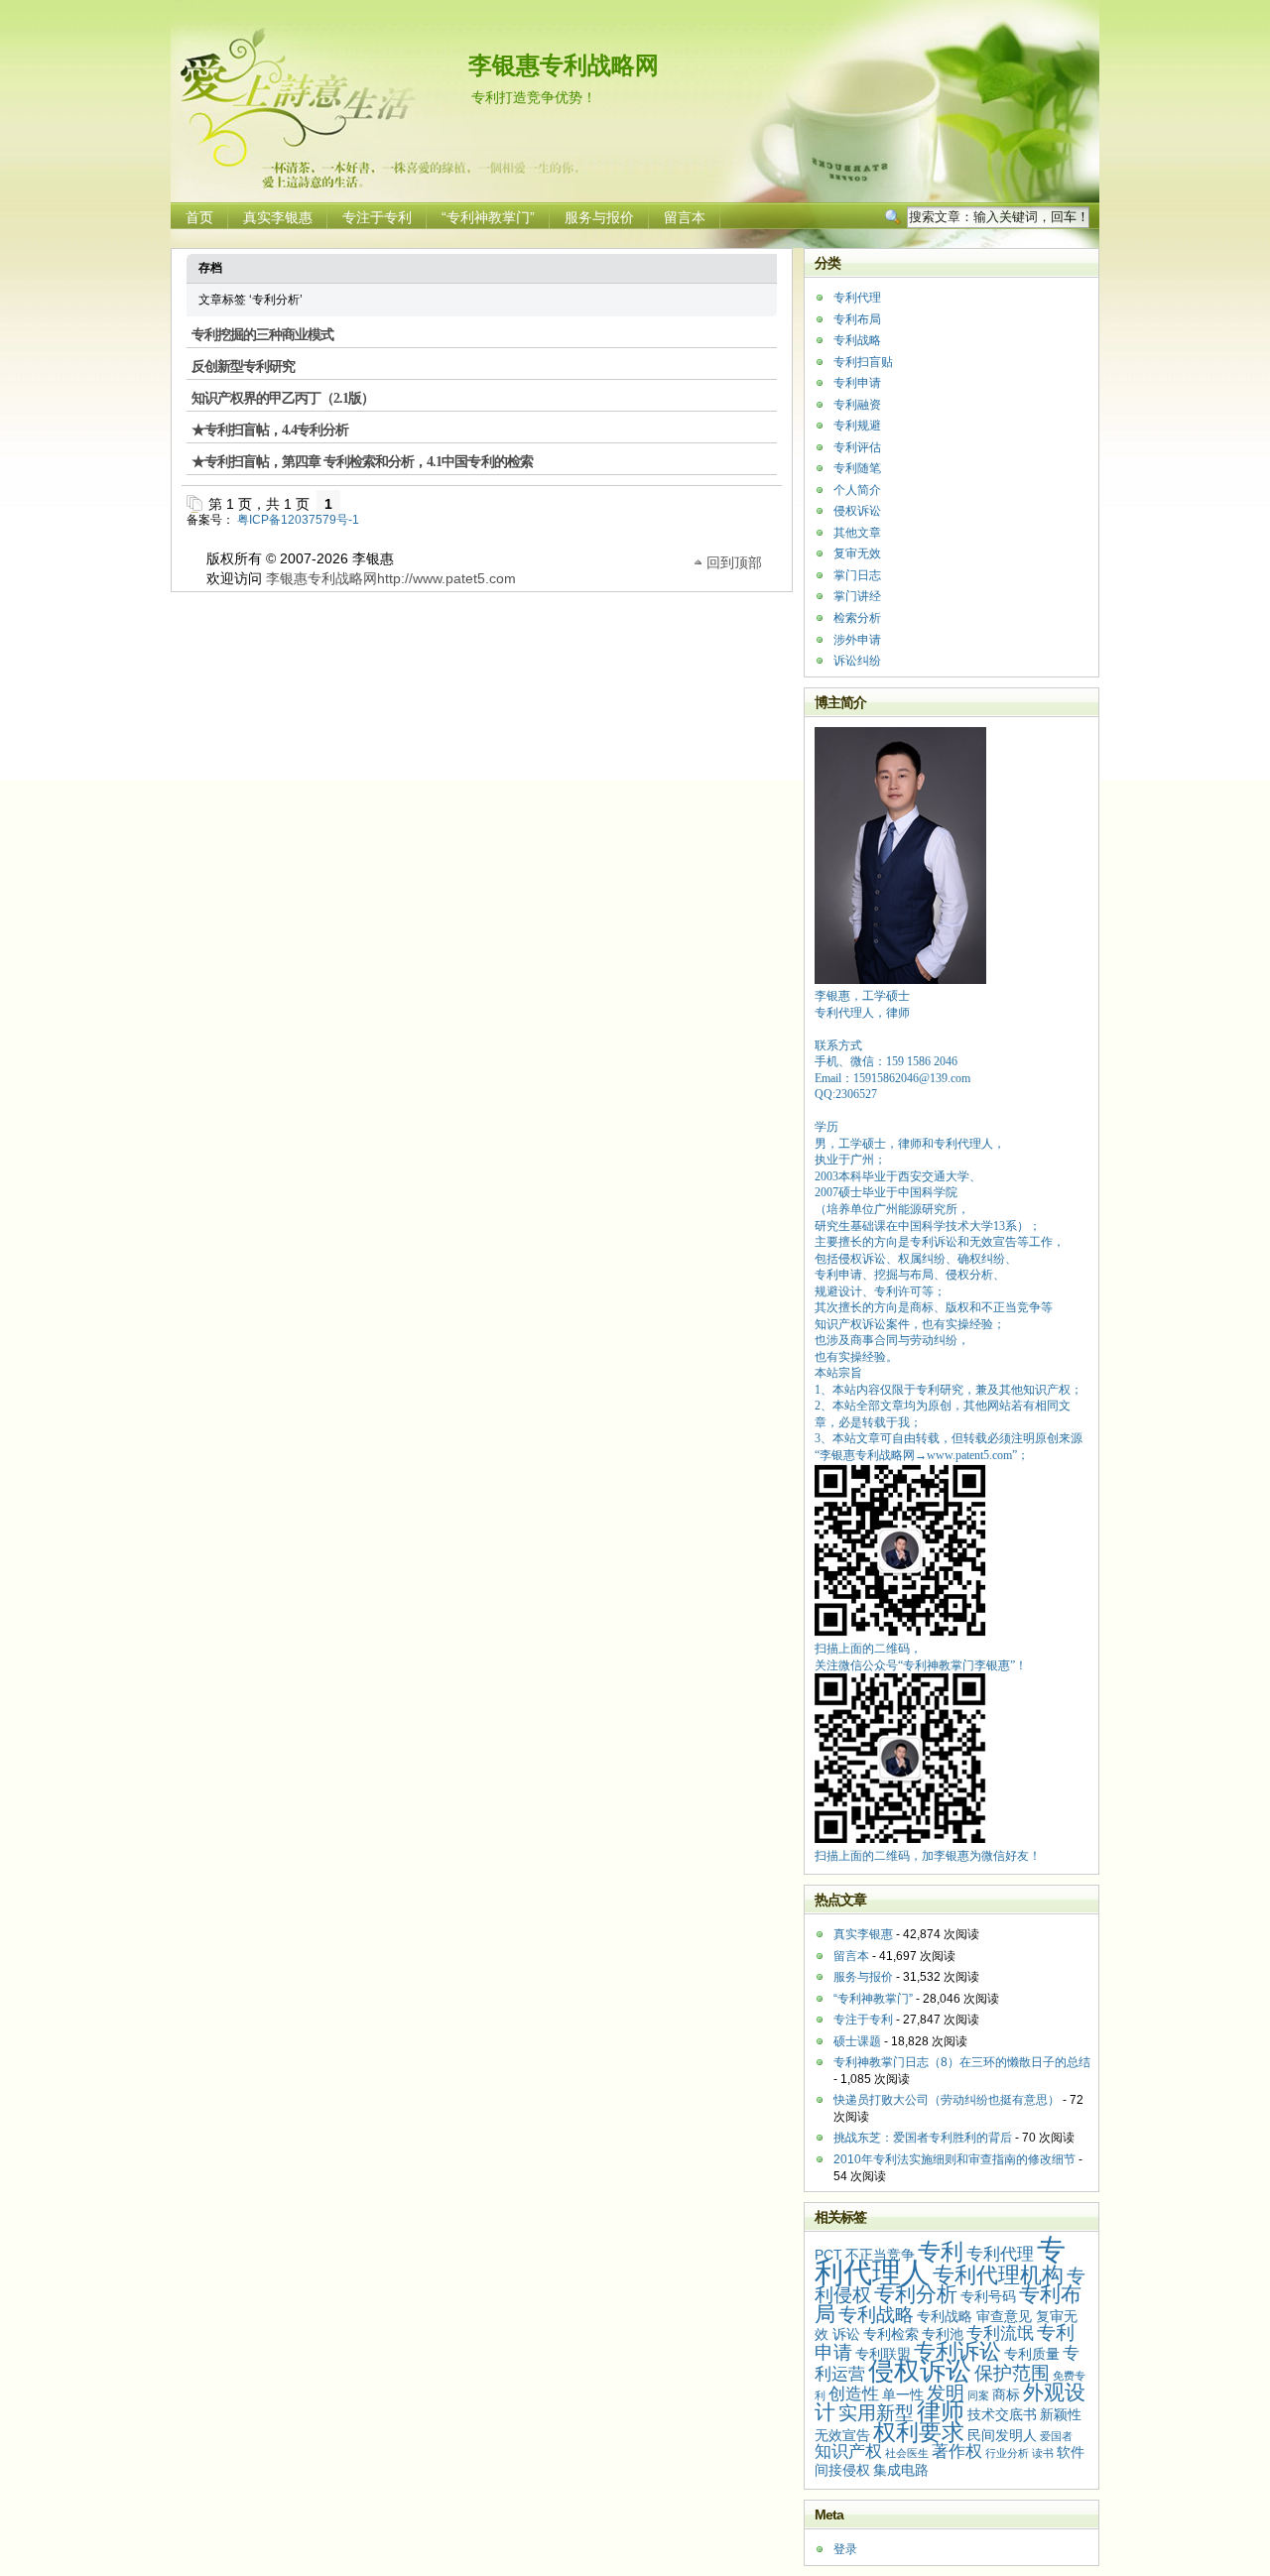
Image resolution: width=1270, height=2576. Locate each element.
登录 (845, 2549)
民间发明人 (1002, 2435)
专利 (941, 2252)
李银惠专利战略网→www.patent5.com (916, 1455)
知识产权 (848, 2452)
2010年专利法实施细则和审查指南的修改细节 (954, 2159)
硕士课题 (857, 2041)
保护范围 (1012, 2373)
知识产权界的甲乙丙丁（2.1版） (283, 398)
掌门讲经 (857, 596)
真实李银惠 (278, 217)
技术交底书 (1002, 2414)
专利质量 (1032, 2354)
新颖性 (1061, 2414)
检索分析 (857, 618)
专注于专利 (377, 217)
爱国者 (1056, 2436)
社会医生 (907, 2453)
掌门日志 (857, 575)
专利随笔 (857, 468)
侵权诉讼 (857, 511)
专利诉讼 (957, 2351)
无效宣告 (842, 2435)
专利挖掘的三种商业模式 (262, 335)
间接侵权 (842, 2470)
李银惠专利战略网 (564, 65)
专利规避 (857, 426)
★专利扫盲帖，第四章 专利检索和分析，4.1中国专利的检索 (362, 462)
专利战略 (857, 340)
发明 (946, 2393)
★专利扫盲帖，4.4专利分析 (270, 430)
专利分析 (916, 2294)
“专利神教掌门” (488, 217)
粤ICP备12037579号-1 (298, 520)
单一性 (903, 2394)
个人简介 (857, 490)
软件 (1071, 2452)
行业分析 (1007, 2453)
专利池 (943, 2334)
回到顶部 (734, 561)
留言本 (685, 217)
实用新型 (876, 2413)
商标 (1006, 2394)
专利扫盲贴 (863, 362)
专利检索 (891, 2334)
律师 (941, 2411)
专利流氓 (1000, 2333)
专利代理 (857, 298)
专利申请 (857, 383)
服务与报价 (599, 217)
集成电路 (901, 2470)
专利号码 (988, 2296)
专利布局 (857, 319)
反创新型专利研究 (243, 367)
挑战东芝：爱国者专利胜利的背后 (923, 2138)
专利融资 (857, 405)
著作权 (957, 2452)
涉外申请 (857, 640)
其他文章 (857, 533)
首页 (199, 217)
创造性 (854, 2394)
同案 (978, 2395)
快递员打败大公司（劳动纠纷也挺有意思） (947, 2100)
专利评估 (857, 447)
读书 (1043, 2453)
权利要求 (919, 2432)
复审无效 (857, 553)
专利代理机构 (998, 2275)
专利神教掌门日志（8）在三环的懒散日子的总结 (962, 2062)
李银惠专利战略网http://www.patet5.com (391, 578)
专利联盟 (883, 2354)
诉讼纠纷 (857, 661)
